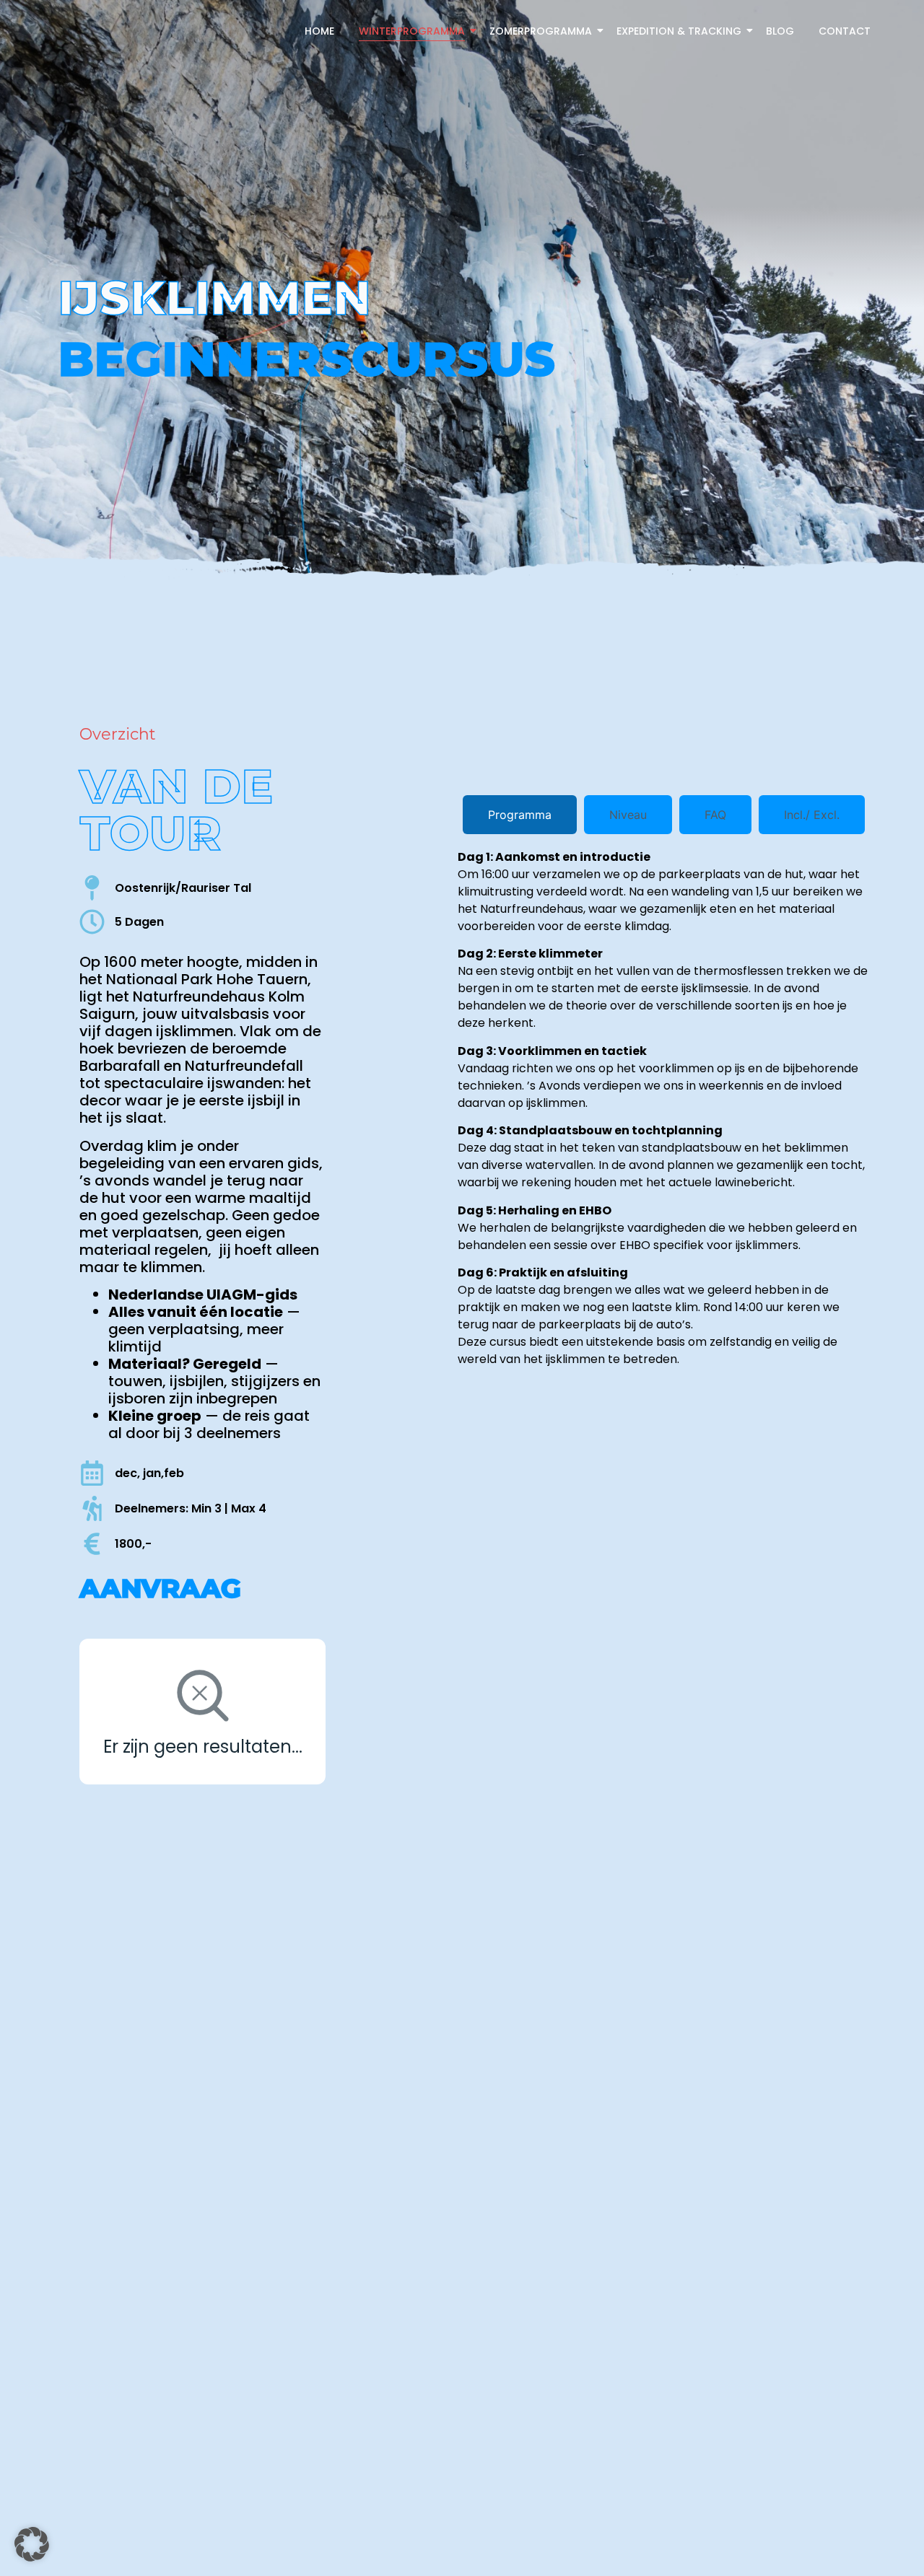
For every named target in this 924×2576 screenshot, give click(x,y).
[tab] (520, 815)
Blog (780, 31)
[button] (32, 2544)
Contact (845, 31)
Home (319, 31)
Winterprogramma (412, 31)
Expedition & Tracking (679, 31)
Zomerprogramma (541, 31)
